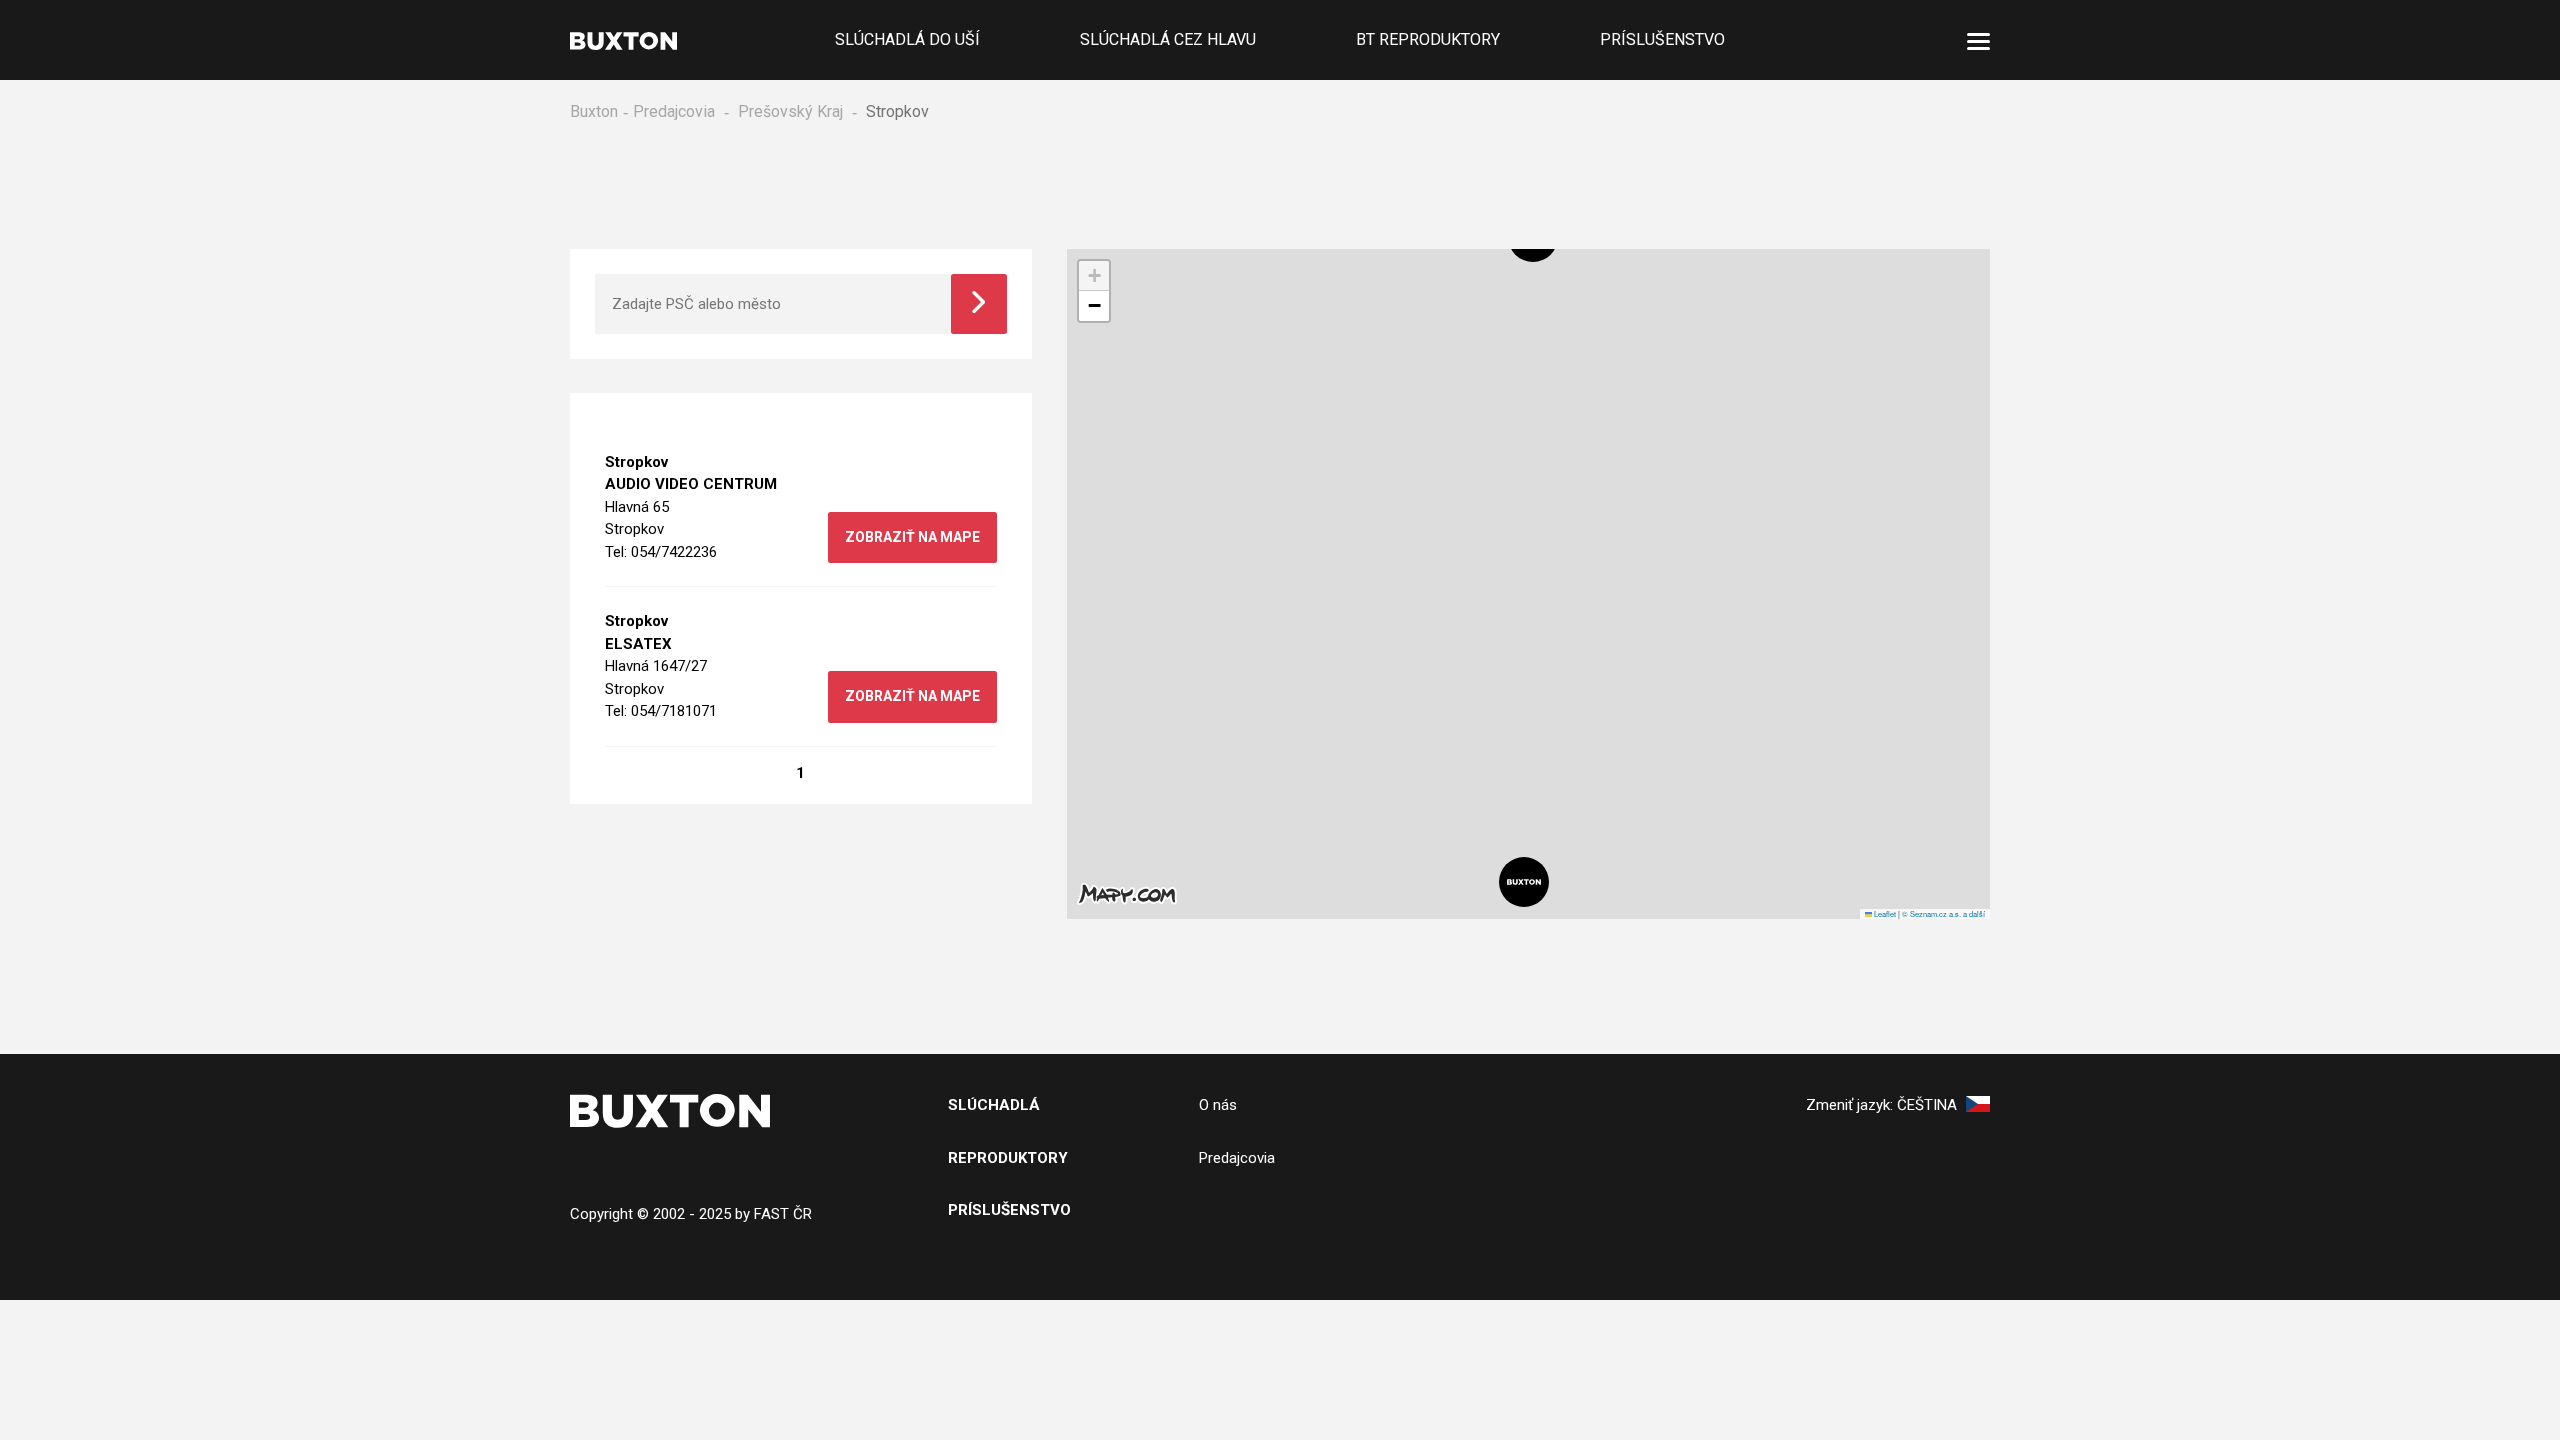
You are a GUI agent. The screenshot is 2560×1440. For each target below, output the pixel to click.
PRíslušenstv (1004, 1210)
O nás (1218, 1105)
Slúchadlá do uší (907, 39)
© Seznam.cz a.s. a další (1943, 913)
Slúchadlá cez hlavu (1168, 39)
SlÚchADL (988, 1105)
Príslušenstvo (1662, 39)
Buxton (594, 111)
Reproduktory (1008, 1158)
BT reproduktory (1428, 39)
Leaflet (1884, 913)
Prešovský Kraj (790, 111)
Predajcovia (674, 111)
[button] (1524, 882)
